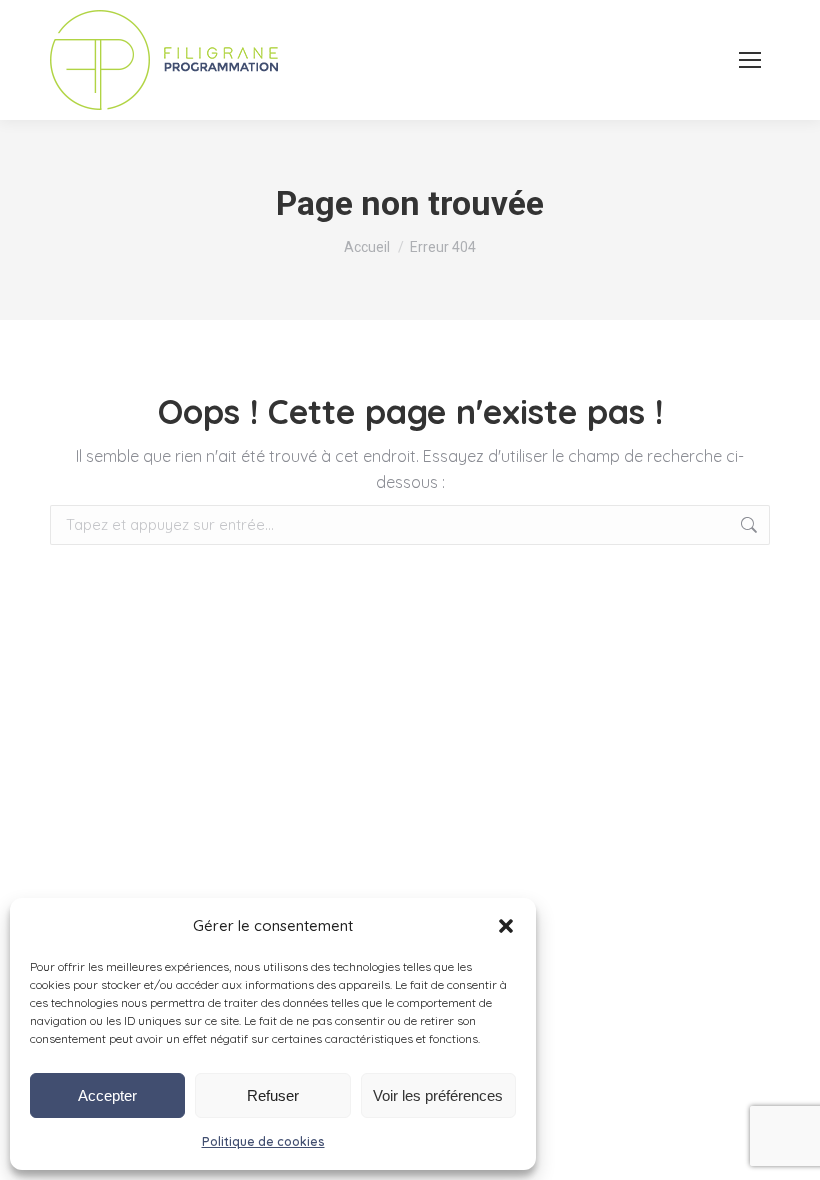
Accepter (107, 1095)
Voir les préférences (438, 1095)
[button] (506, 926)
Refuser (273, 1095)
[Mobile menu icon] (750, 60)
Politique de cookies (263, 1141)
